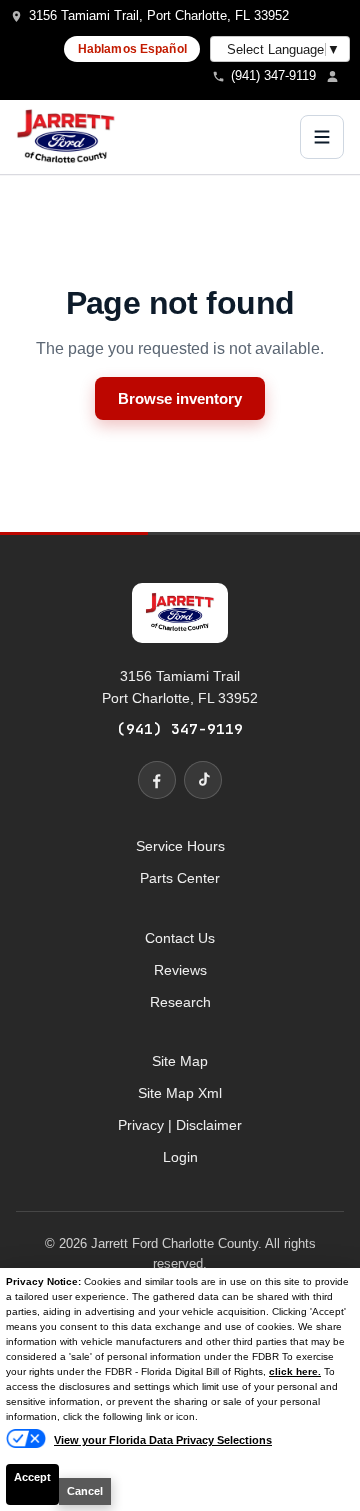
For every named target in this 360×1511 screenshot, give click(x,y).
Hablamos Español (132, 49)
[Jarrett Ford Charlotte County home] (66, 137)
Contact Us (180, 938)
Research (180, 1002)
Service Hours (180, 846)
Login (180, 1157)
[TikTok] (203, 780)
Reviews (180, 970)
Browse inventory (180, 398)
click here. (295, 1371)
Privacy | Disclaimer (180, 1125)
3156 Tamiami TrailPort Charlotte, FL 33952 (180, 687)
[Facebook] (157, 780)
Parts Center (180, 878)
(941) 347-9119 (180, 728)
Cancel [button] (85, 1491)
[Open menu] (322, 137)
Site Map (180, 1061)
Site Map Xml (180, 1093)
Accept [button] (32, 1477)
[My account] (338, 76)
